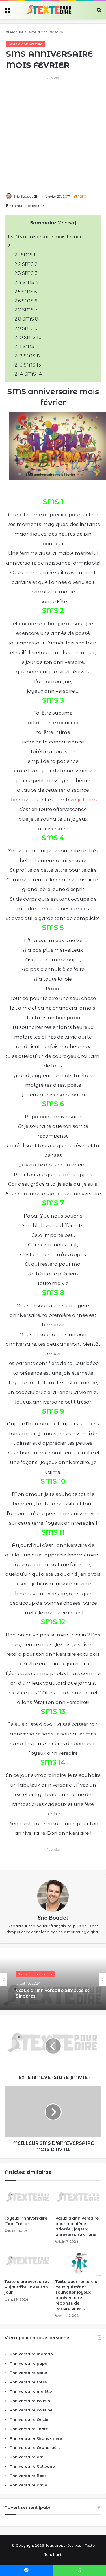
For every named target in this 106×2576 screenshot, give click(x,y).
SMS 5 (26, 292)
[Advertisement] (53, 134)
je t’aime (88, 800)
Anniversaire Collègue (32, 2466)
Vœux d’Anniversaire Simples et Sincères (52, 1993)
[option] (53, 1979)
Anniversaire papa (29, 2363)
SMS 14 (28, 374)
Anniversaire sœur (29, 2373)
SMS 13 (28, 365)
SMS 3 (26, 273)
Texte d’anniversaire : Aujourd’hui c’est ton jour (27, 2287)
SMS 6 (26, 301)
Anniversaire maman (31, 2354)
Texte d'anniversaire (45, 32)
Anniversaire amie (28, 2485)
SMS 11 (27, 346)
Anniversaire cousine (31, 2410)
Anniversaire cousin (30, 2401)
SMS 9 (26, 328)
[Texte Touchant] (49, 10)
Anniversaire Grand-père (35, 2447)
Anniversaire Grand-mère (36, 2438)
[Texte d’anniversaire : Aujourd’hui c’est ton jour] (28, 2263)
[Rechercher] (99, 12)
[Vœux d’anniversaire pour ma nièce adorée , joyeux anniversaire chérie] (79, 2200)
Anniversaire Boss (28, 2476)
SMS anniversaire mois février (45, 237)
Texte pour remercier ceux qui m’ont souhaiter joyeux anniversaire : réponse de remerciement (77, 2295)
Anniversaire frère (28, 2382)
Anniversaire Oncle (29, 2419)
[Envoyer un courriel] (35, 196)
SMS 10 (28, 337)
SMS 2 (26, 264)
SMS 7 (26, 310)
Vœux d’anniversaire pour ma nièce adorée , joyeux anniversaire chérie (77, 2226)
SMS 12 (28, 356)
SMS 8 (26, 319)
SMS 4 (27, 282)
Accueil (17, 32)
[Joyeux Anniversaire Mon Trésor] (28, 2200)
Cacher (67, 223)
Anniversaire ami (27, 2457)
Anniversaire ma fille (31, 2391)
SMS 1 (25, 255)
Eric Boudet (23, 196)
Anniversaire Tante (29, 2429)
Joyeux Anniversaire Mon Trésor (26, 2221)
